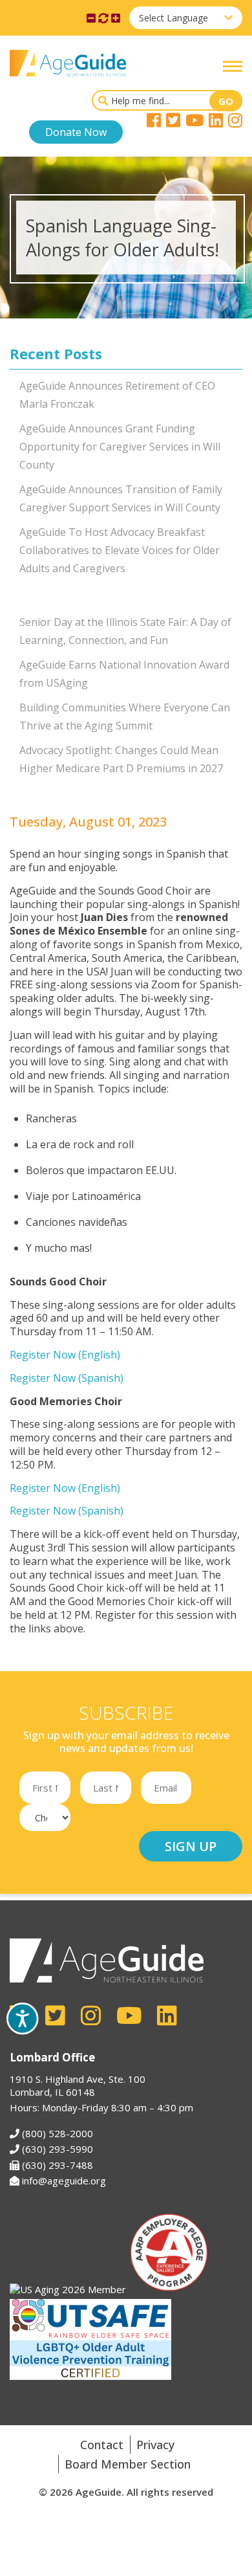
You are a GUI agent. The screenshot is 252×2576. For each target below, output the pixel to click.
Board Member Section (128, 2464)
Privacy (155, 2445)
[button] (233, 66)
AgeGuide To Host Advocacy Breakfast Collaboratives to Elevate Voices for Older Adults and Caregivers (120, 550)
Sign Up (191, 1846)
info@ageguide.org (64, 2181)
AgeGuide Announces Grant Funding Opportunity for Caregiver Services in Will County (120, 447)
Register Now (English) (65, 1355)
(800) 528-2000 (58, 2133)
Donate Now (76, 132)
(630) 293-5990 (58, 2149)
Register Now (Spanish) (67, 1378)
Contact (102, 2445)
